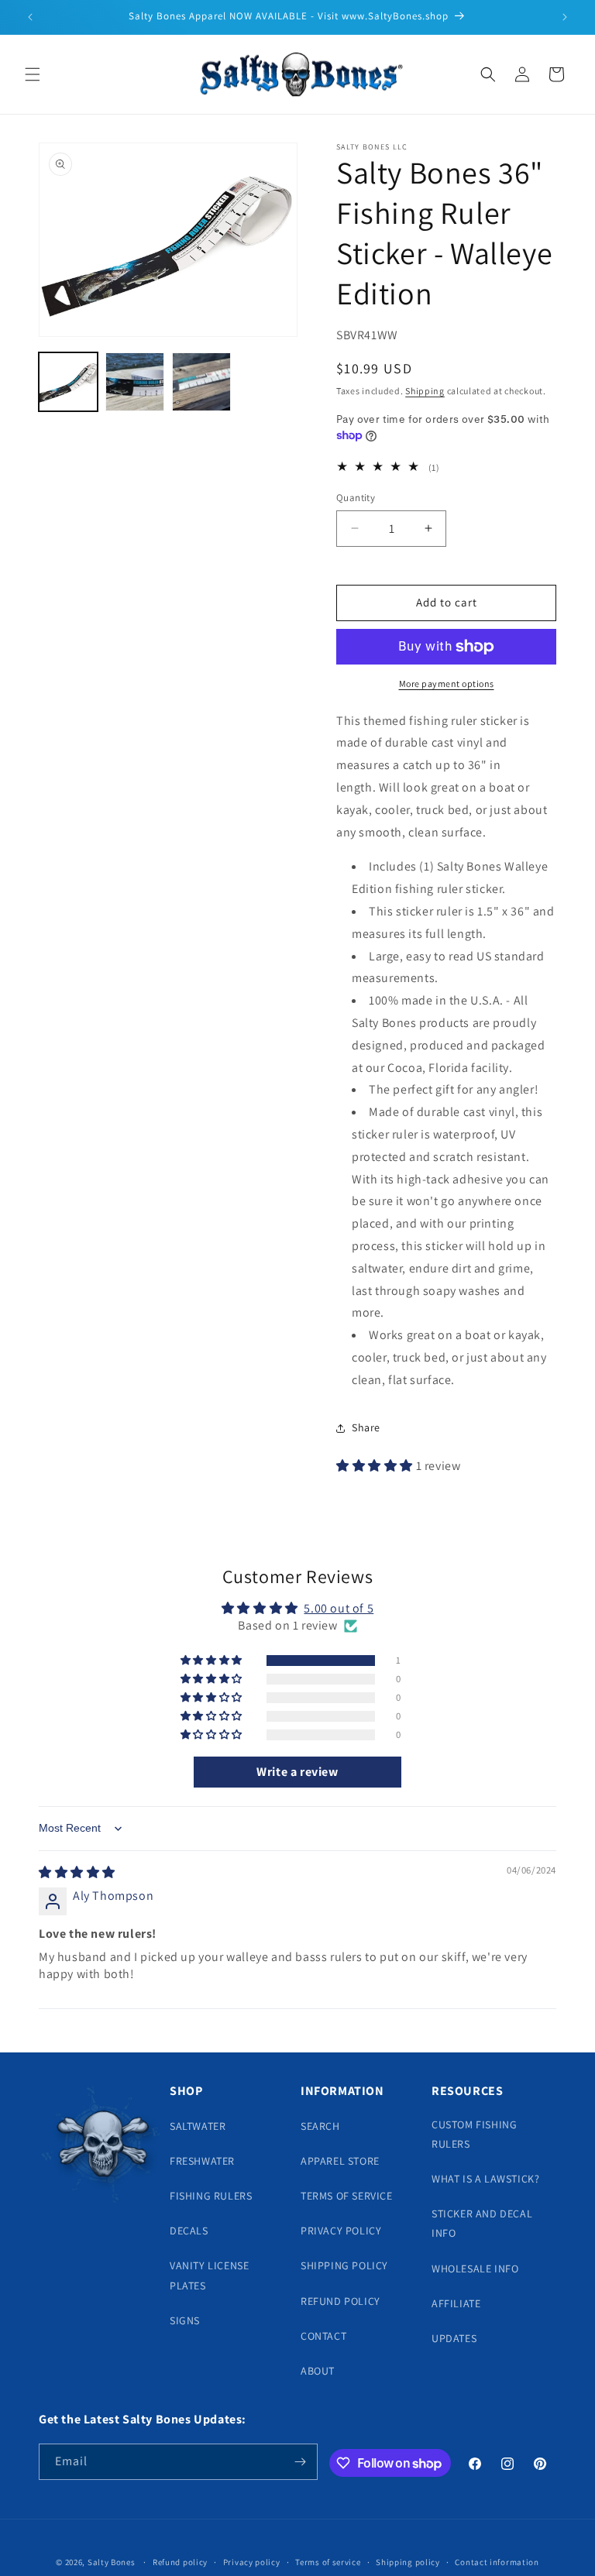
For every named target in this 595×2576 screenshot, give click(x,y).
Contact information (497, 2562)
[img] (77, 1872)
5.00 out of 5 (339, 1608)
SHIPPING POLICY (344, 2265)
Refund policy (180, 2562)
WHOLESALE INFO (475, 2269)
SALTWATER (198, 2126)
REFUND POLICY (340, 2301)
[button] (33, 74)
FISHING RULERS (211, 2196)
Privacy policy (252, 2562)
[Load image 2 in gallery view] (135, 382)
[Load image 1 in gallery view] (68, 382)
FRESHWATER (202, 2161)
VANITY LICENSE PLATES (209, 2275)
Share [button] (366, 1427)
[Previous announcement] (30, 17)
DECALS (189, 2231)
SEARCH (320, 2126)
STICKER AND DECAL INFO (482, 2223)
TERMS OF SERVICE (347, 2196)
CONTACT (323, 2336)
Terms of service (328, 2562)
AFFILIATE (456, 2303)
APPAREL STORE (340, 2161)
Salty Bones (112, 2562)
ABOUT (318, 2371)
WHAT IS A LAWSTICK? (485, 2179)
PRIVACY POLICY (341, 2231)
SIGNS (185, 2320)
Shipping (425, 391)
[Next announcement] (565, 17)
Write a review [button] (297, 1772)
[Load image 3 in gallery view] (201, 382)
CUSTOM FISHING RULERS (474, 2134)
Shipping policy (408, 2562)
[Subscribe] (300, 2462)
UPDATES (454, 2338)
